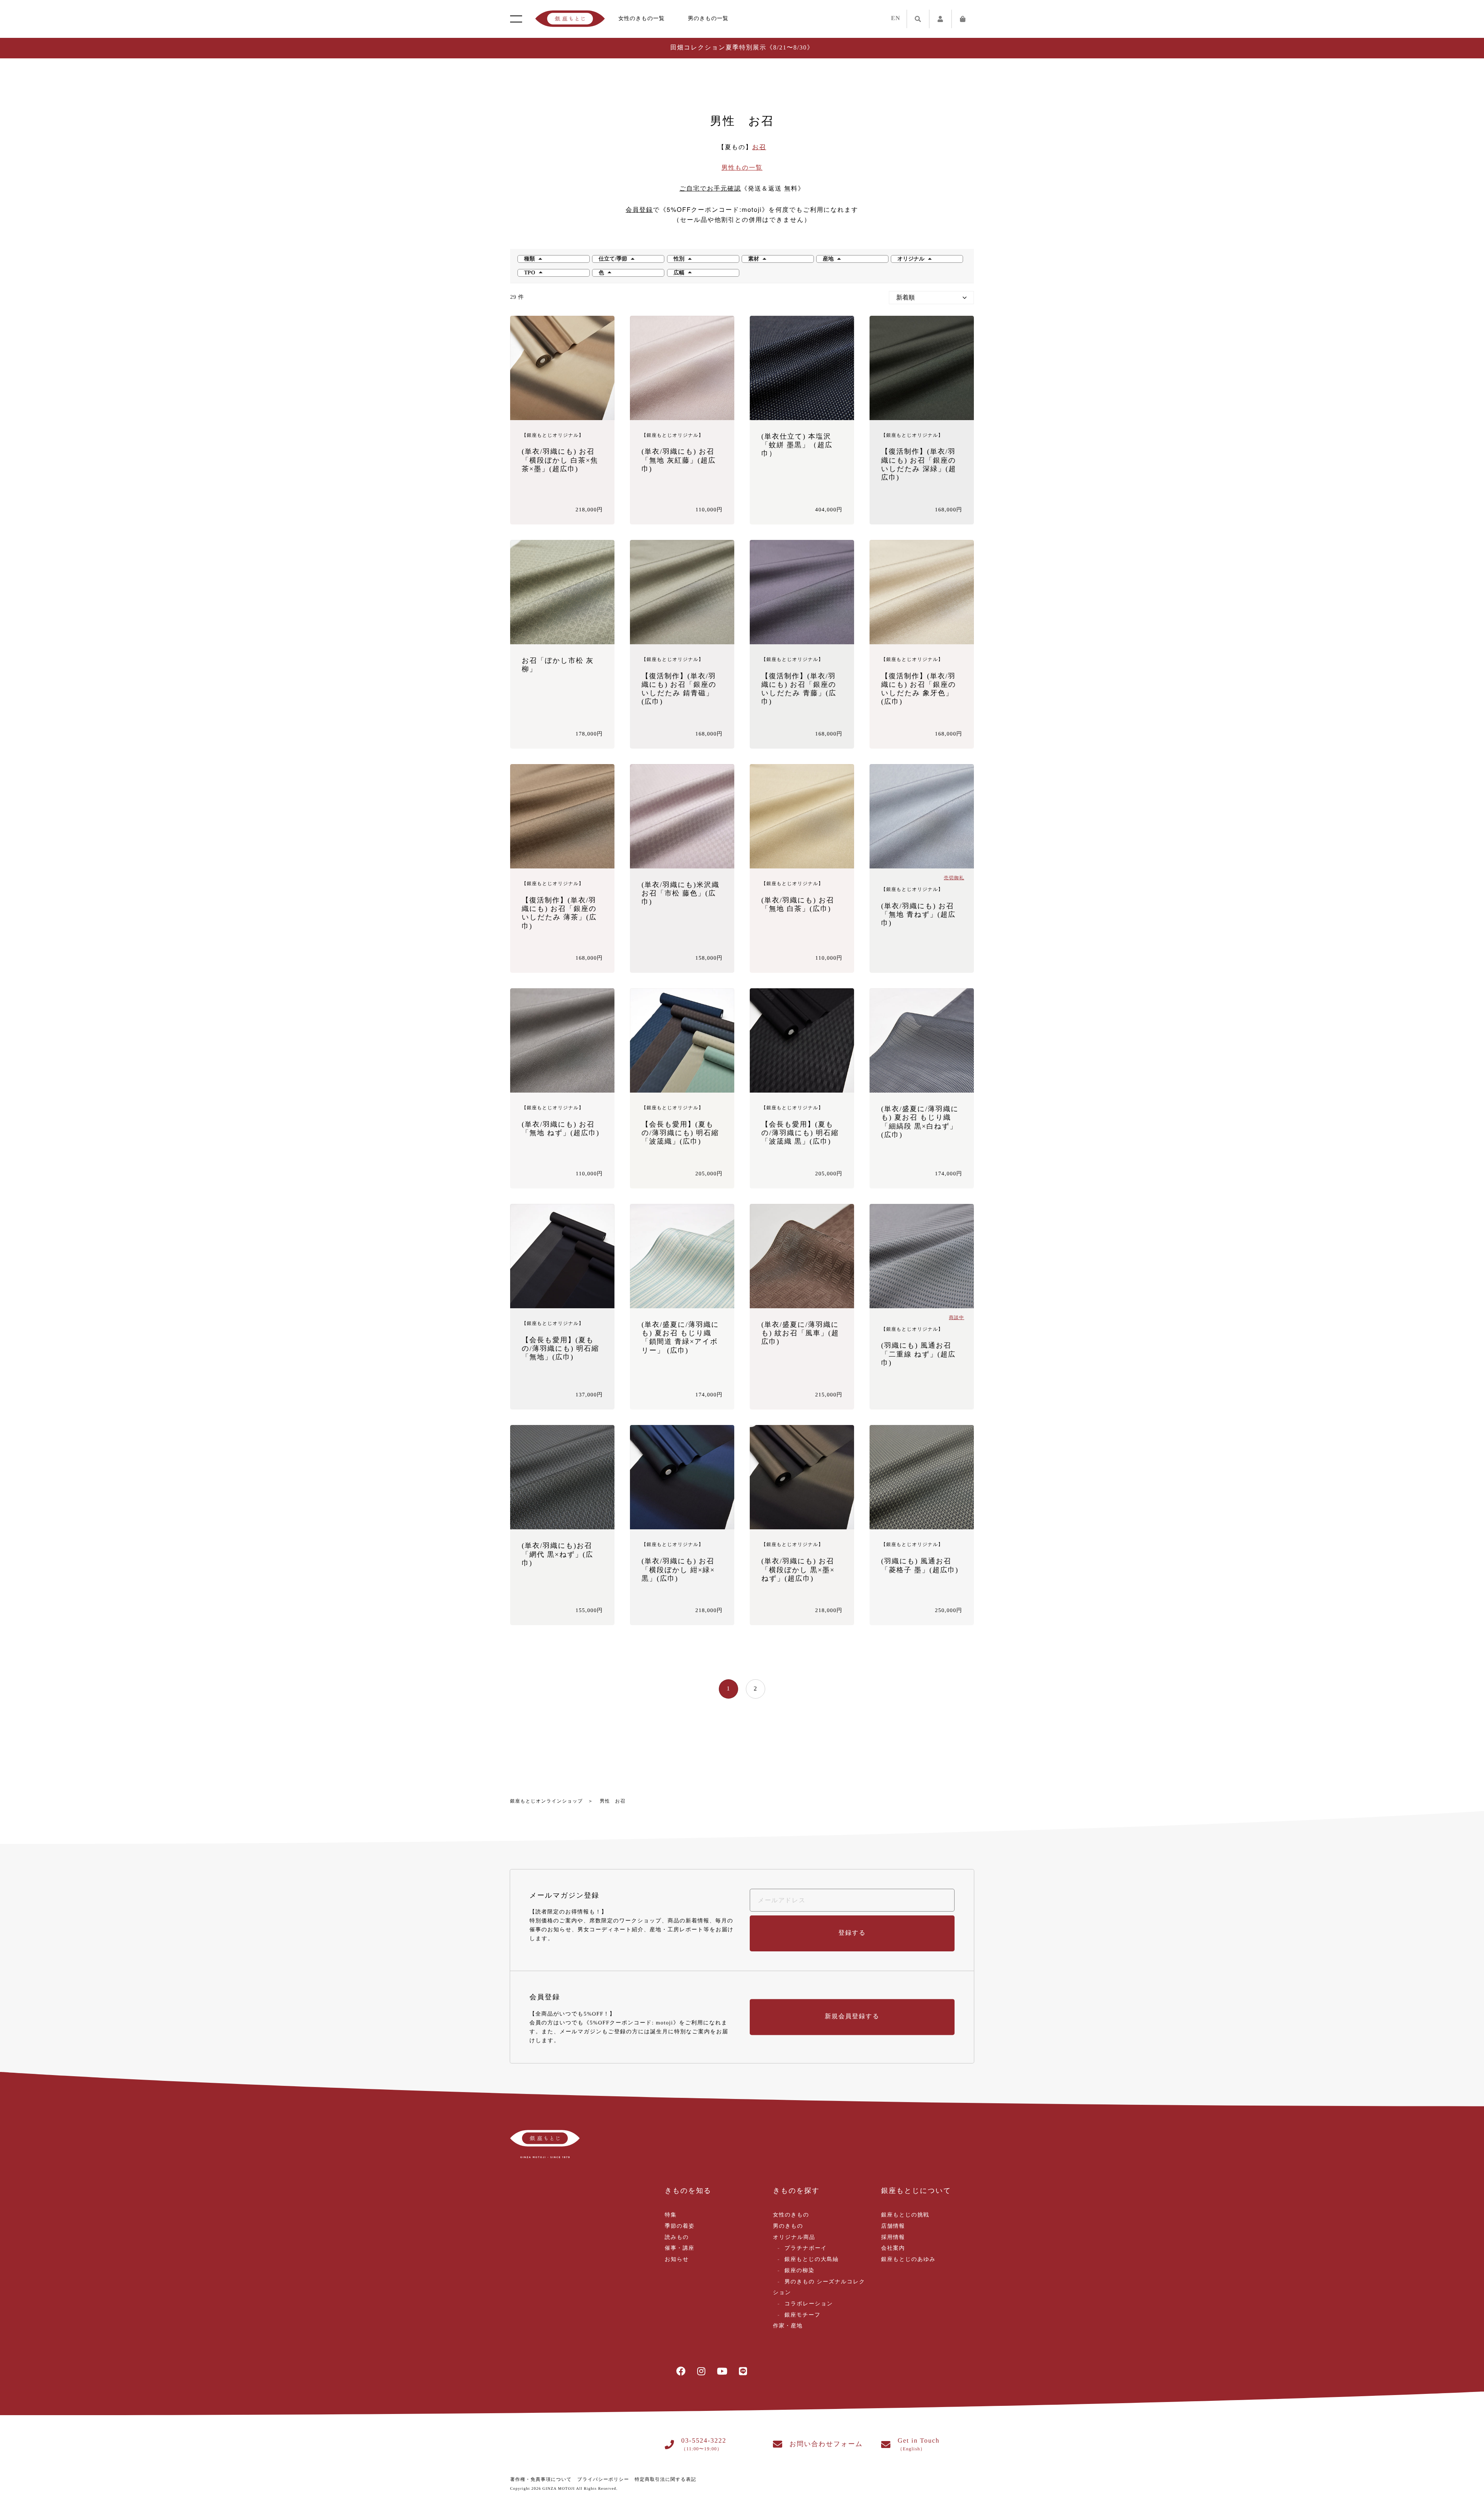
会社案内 (893, 2248)
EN (896, 18)
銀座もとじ (570, 19)
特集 (671, 2215)
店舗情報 (893, 2226)
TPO (530, 273)
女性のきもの (791, 2215)
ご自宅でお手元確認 (710, 189)
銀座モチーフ (802, 2315)
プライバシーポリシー (603, 2479)
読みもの (677, 2238)
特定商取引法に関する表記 (665, 2479)
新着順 (905, 297)
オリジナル (911, 259)
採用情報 (893, 2238)
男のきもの (788, 2226)
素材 (754, 259)
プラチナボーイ (806, 2248)
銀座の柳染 (799, 2271)
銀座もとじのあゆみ (908, 2260)
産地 (828, 259)
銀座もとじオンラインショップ (546, 1801)
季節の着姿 (680, 2226)
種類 (529, 259)
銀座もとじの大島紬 (812, 2260)
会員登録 (639, 210)
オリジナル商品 (794, 2238)
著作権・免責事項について (541, 2479)
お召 (759, 147)
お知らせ (677, 2260)
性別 (679, 259)
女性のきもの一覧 (642, 19)
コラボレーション (809, 2304)
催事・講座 (680, 2248)
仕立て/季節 (613, 259)
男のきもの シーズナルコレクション (819, 2288)
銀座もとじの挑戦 (905, 2215)
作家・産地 (788, 2326)
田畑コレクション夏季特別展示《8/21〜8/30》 (742, 48)
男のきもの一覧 (708, 19)
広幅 (679, 273)
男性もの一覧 (742, 168)
